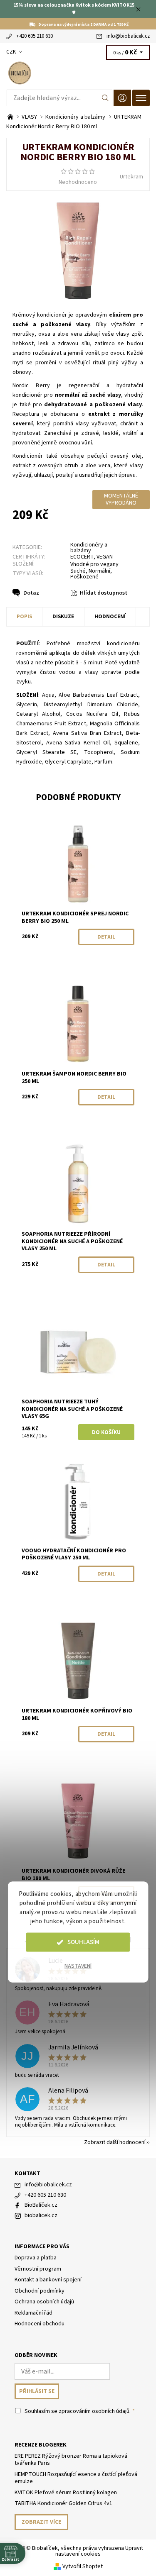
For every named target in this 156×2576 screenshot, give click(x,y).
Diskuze (63, 617)
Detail (106, 937)
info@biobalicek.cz (128, 36)
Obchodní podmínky (40, 2291)
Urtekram (131, 177)
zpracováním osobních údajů (94, 2411)
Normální (99, 571)
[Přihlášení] (122, 98)
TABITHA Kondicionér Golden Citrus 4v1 (63, 2503)
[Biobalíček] (78, 73)
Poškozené (84, 577)
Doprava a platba (36, 2258)
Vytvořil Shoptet (83, 2566)
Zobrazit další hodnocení (115, 2142)
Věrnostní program (38, 2269)
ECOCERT (82, 557)
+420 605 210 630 (35, 36)
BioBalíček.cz (41, 2205)
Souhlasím (83, 1942)
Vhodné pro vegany (94, 564)
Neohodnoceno (78, 182)
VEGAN (105, 557)
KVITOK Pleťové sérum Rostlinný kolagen (66, 2493)
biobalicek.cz (41, 2215)
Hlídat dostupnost (104, 593)
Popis (24, 617)
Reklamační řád (33, 2313)
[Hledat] (105, 98)
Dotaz (31, 593)
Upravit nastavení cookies (99, 2551)
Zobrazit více (41, 2522)
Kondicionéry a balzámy (89, 548)
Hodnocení (110, 617)
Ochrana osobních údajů (44, 2302)
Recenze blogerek (41, 2445)
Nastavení (78, 1966)
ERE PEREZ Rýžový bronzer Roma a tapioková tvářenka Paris (71, 2460)
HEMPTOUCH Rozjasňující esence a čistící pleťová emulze (76, 2478)
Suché (78, 571)
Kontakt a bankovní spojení (48, 2280)
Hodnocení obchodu (40, 2324)
